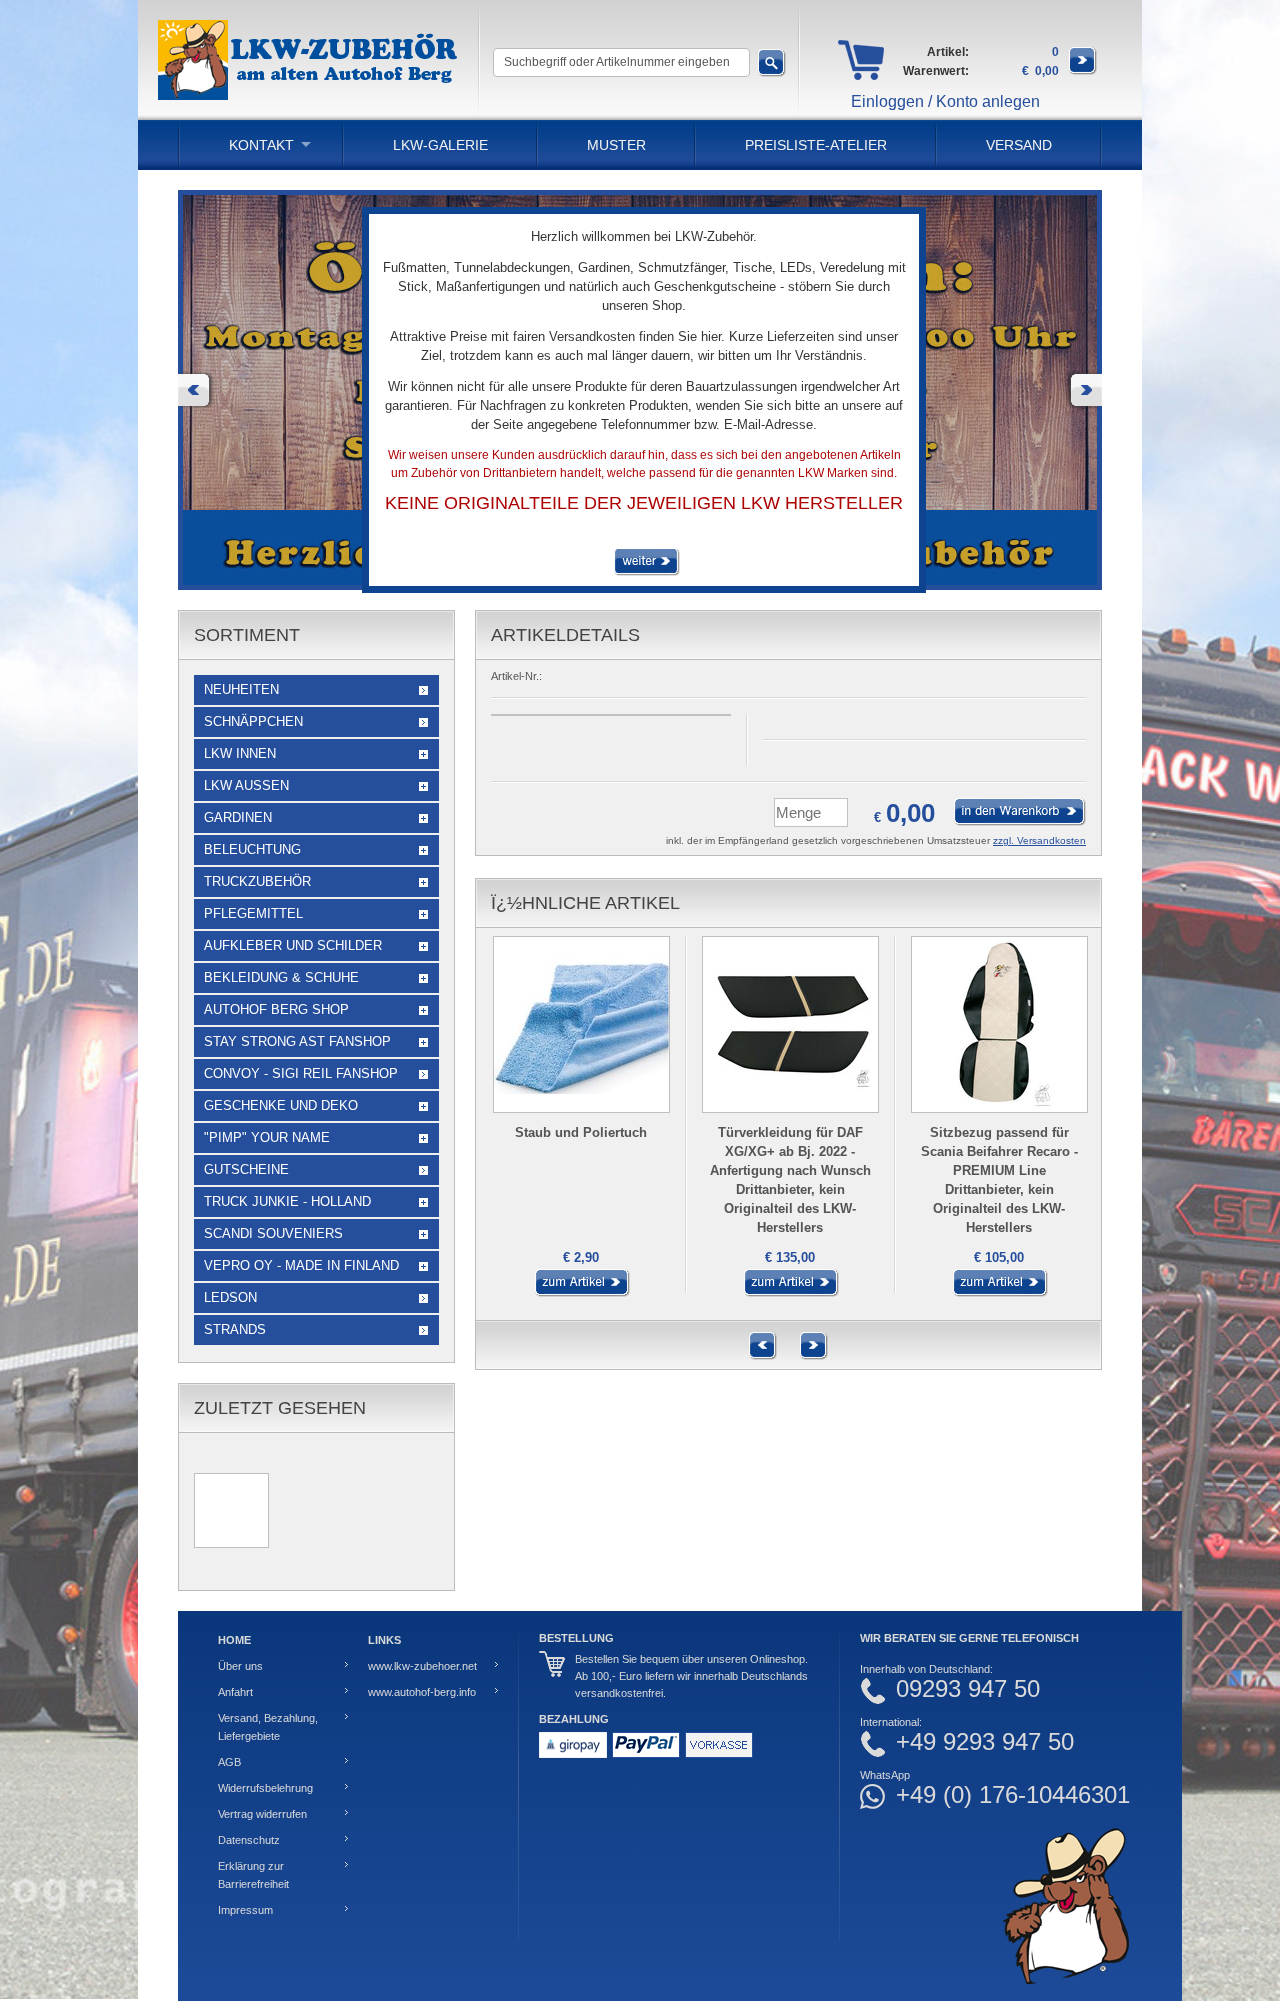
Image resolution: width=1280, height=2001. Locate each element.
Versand (1019, 145)
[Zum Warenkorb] (1083, 71)
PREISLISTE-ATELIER (816, 145)
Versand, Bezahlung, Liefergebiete (268, 1727)
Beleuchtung (252, 849)
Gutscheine (246, 1169)
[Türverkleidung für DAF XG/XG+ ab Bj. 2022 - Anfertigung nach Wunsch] (789, 1293)
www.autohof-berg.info (422, 1692)
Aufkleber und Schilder (293, 945)
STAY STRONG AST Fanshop (297, 1041)
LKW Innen (240, 753)
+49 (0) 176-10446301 (1013, 1795)
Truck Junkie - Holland (287, 1201)
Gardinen (238, 817)
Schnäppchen (253, 721)
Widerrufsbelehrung (265, 1788)
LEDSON (230, 1297)
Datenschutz (249, 1840)
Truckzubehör (257, 881)
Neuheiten (241, 689)
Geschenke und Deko (281, 1105)
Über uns (240, 1666)
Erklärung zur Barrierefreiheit (253, 1875)
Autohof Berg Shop (276, 1009)
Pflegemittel (253, 913)
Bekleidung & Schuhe (281, 977)
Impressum (245, 1910)
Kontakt (261, 145)
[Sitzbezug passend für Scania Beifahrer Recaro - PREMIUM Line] (998, 1293)
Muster (616, 145)
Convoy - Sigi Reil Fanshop (301, 1073)
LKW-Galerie (440, 145)
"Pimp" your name (267, 1137)
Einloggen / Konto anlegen (945, 101)
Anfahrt (235, 1692)
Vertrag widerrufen (262, 1814)
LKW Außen (246, 785)
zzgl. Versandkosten (1039, 840)
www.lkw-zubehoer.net (422, 1666)
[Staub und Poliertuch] (580, 1293)
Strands (235, 1329)
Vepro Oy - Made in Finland (301, 1265)
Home (234, 1640)
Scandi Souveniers (273, 1233)
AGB (229, 1762)
